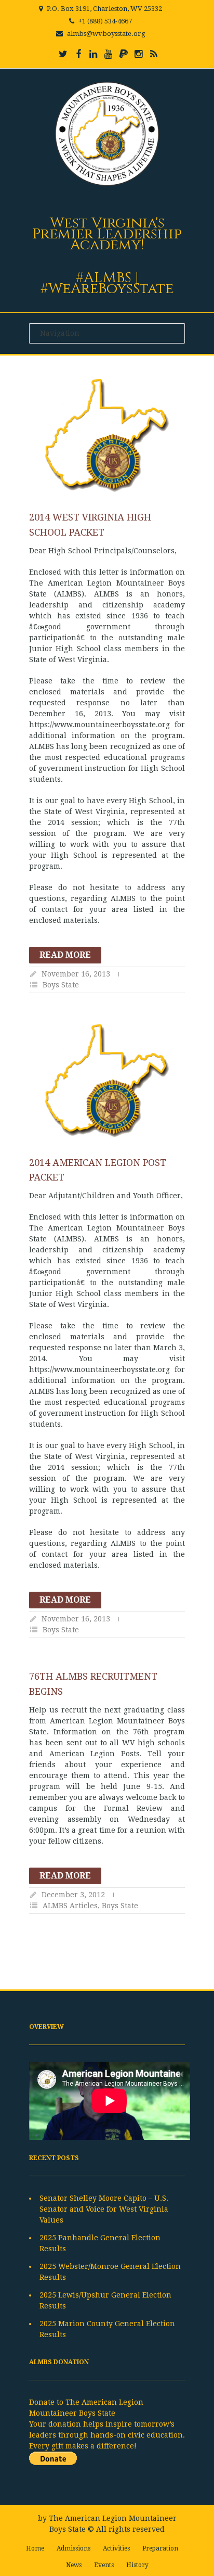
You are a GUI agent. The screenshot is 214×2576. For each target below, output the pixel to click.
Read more (65, 955)
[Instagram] (139, 54)
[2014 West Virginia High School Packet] (107, 435)
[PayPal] (124, 54)
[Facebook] (78, 54)
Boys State (61, 985)
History (137, 2565)
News (74, 2565)
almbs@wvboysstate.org (106, 34)
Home (35, 2548)
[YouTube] (109, 54)
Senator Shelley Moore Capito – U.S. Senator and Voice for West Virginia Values (104, 2209)
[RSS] (154, 54)
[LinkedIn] (93, 54)
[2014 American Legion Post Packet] (107, 1081)
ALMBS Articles (70, 1906)
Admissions (73, 2548)
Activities (116, 2548)
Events (104, 2565)
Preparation (160, 2548)
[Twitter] (63, 54)
